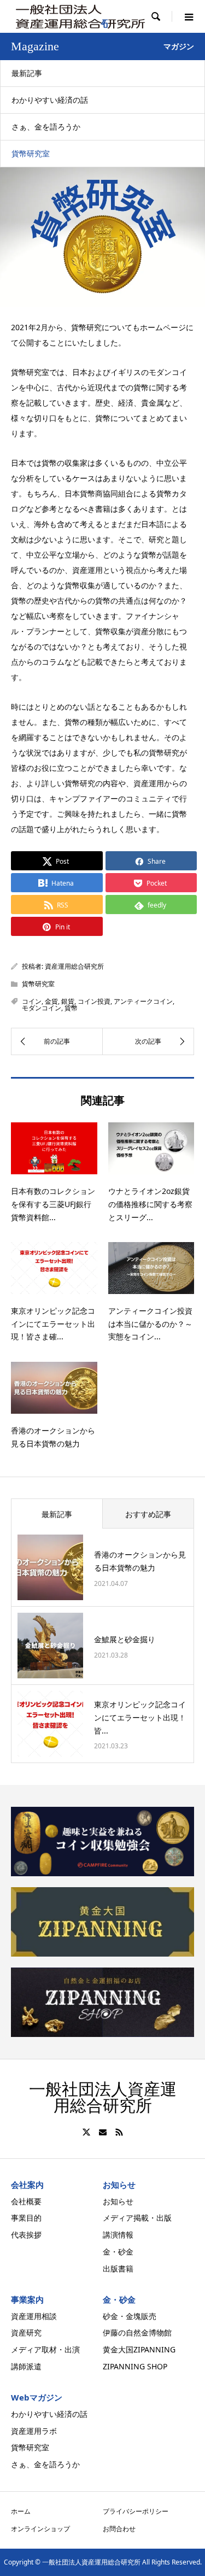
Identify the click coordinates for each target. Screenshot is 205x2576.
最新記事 (27, 73)
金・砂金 (118, 2252)
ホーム (21, 2511)
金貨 (51, 1001)
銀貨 (68, 1001)
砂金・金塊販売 (130, 2316)
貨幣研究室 (31, 153)
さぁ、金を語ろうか (46, 127)
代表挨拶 (26, 2235)
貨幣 (71, 1008)
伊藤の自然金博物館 (137, 2332)
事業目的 (26, 2218)
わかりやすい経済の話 (50, 100)
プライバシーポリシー (136, 2511)
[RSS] (119, 2132)
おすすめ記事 (148, 1514)
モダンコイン (42, 1008)
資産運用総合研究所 (74, 966)
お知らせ (118, 2201)
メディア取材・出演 (45, 2349)
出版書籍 (118, 2268)
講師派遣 (26, 2366)
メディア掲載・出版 (137, 2218)
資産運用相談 (34, 2316)
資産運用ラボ (34, 2431)
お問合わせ (119, 2529)
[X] (86, 2132)
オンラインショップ (40, 2529)
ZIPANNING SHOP (135, 2366)
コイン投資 (94, 1001)
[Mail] (103, 2132)
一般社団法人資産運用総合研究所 (103, 2097)
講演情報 (118, 2235)
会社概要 (26, 2201)
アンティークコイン (143, 1001)
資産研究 (26, 2332)
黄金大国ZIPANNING (139, 2349)
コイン (32, 1001)
